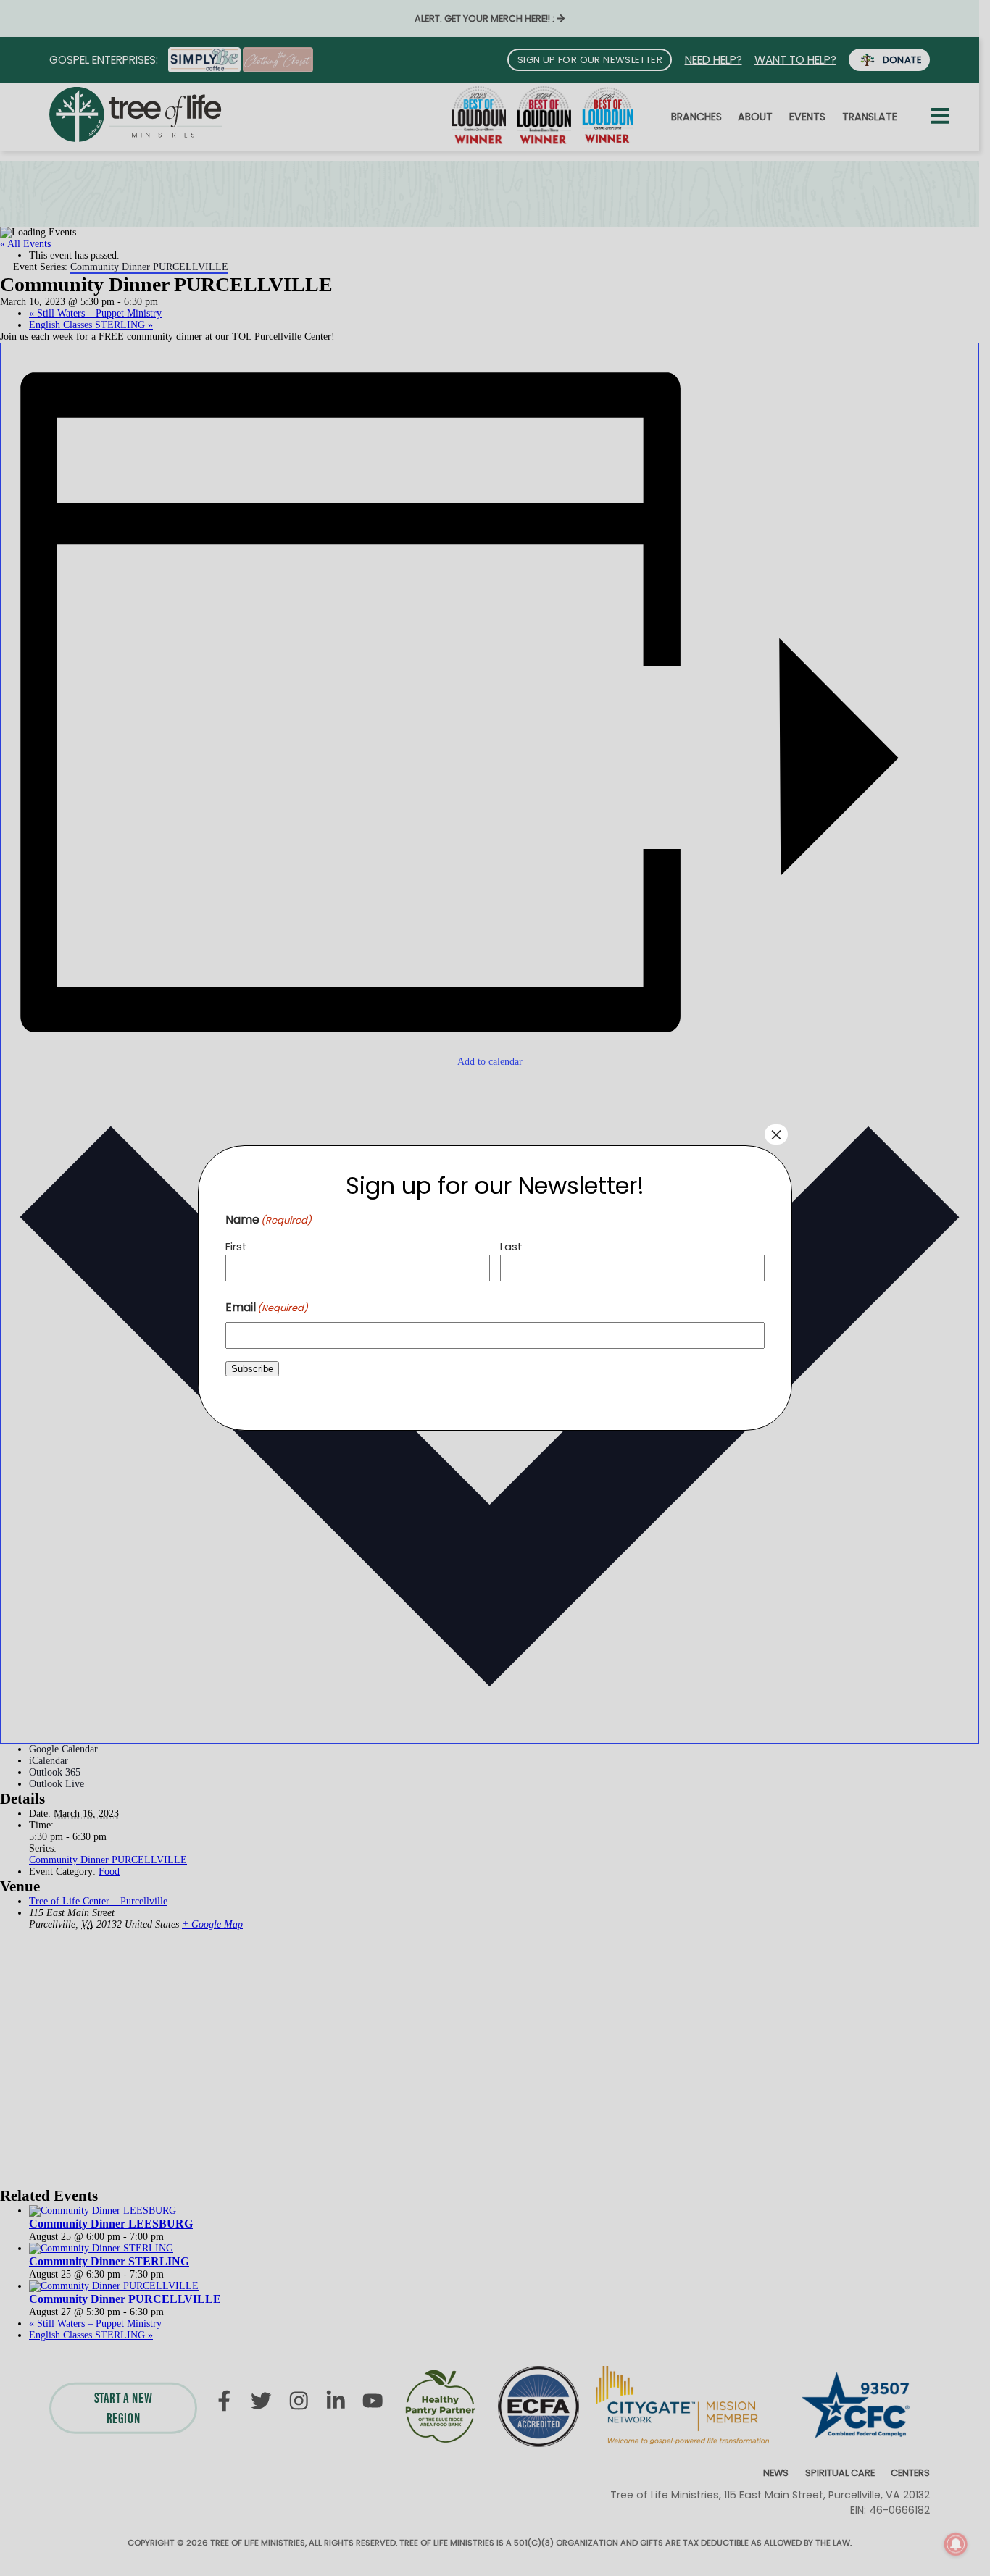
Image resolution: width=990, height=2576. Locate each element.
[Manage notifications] (956, 2544)
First (236, 1246)
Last (511, 1246)
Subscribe (252, 1369)
